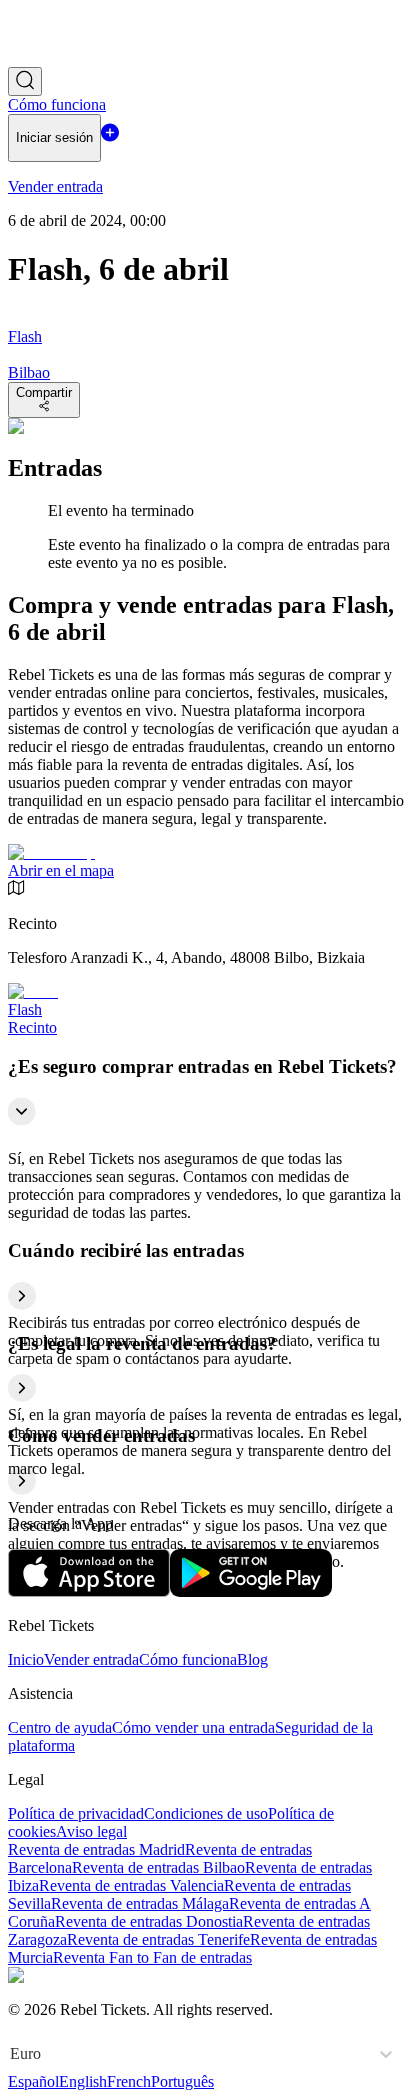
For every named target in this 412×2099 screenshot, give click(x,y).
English (83, 2081)
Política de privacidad (76, 1813)
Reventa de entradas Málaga (140, 1903)
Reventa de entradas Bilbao (158, 1867)
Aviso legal (91, 1831)
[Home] (63, 57)
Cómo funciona (188, 1659)
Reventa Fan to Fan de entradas (152, 1957)
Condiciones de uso (206, 1813)
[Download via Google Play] (251, 1591)
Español (33, 2081)
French (129, 2081)
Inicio (26, 1659)
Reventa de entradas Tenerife (158, 1939)
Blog (252, 1659)
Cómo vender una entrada (193, 1727)
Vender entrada (91, 1659)
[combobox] (12, 2054)
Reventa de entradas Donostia (149, 1921)
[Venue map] (51, 852)
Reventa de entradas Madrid (96, 1849)
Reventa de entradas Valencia (131, 1885)
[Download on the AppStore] (89, 1591)
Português (182, 2081)
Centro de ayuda (60, 1727)
